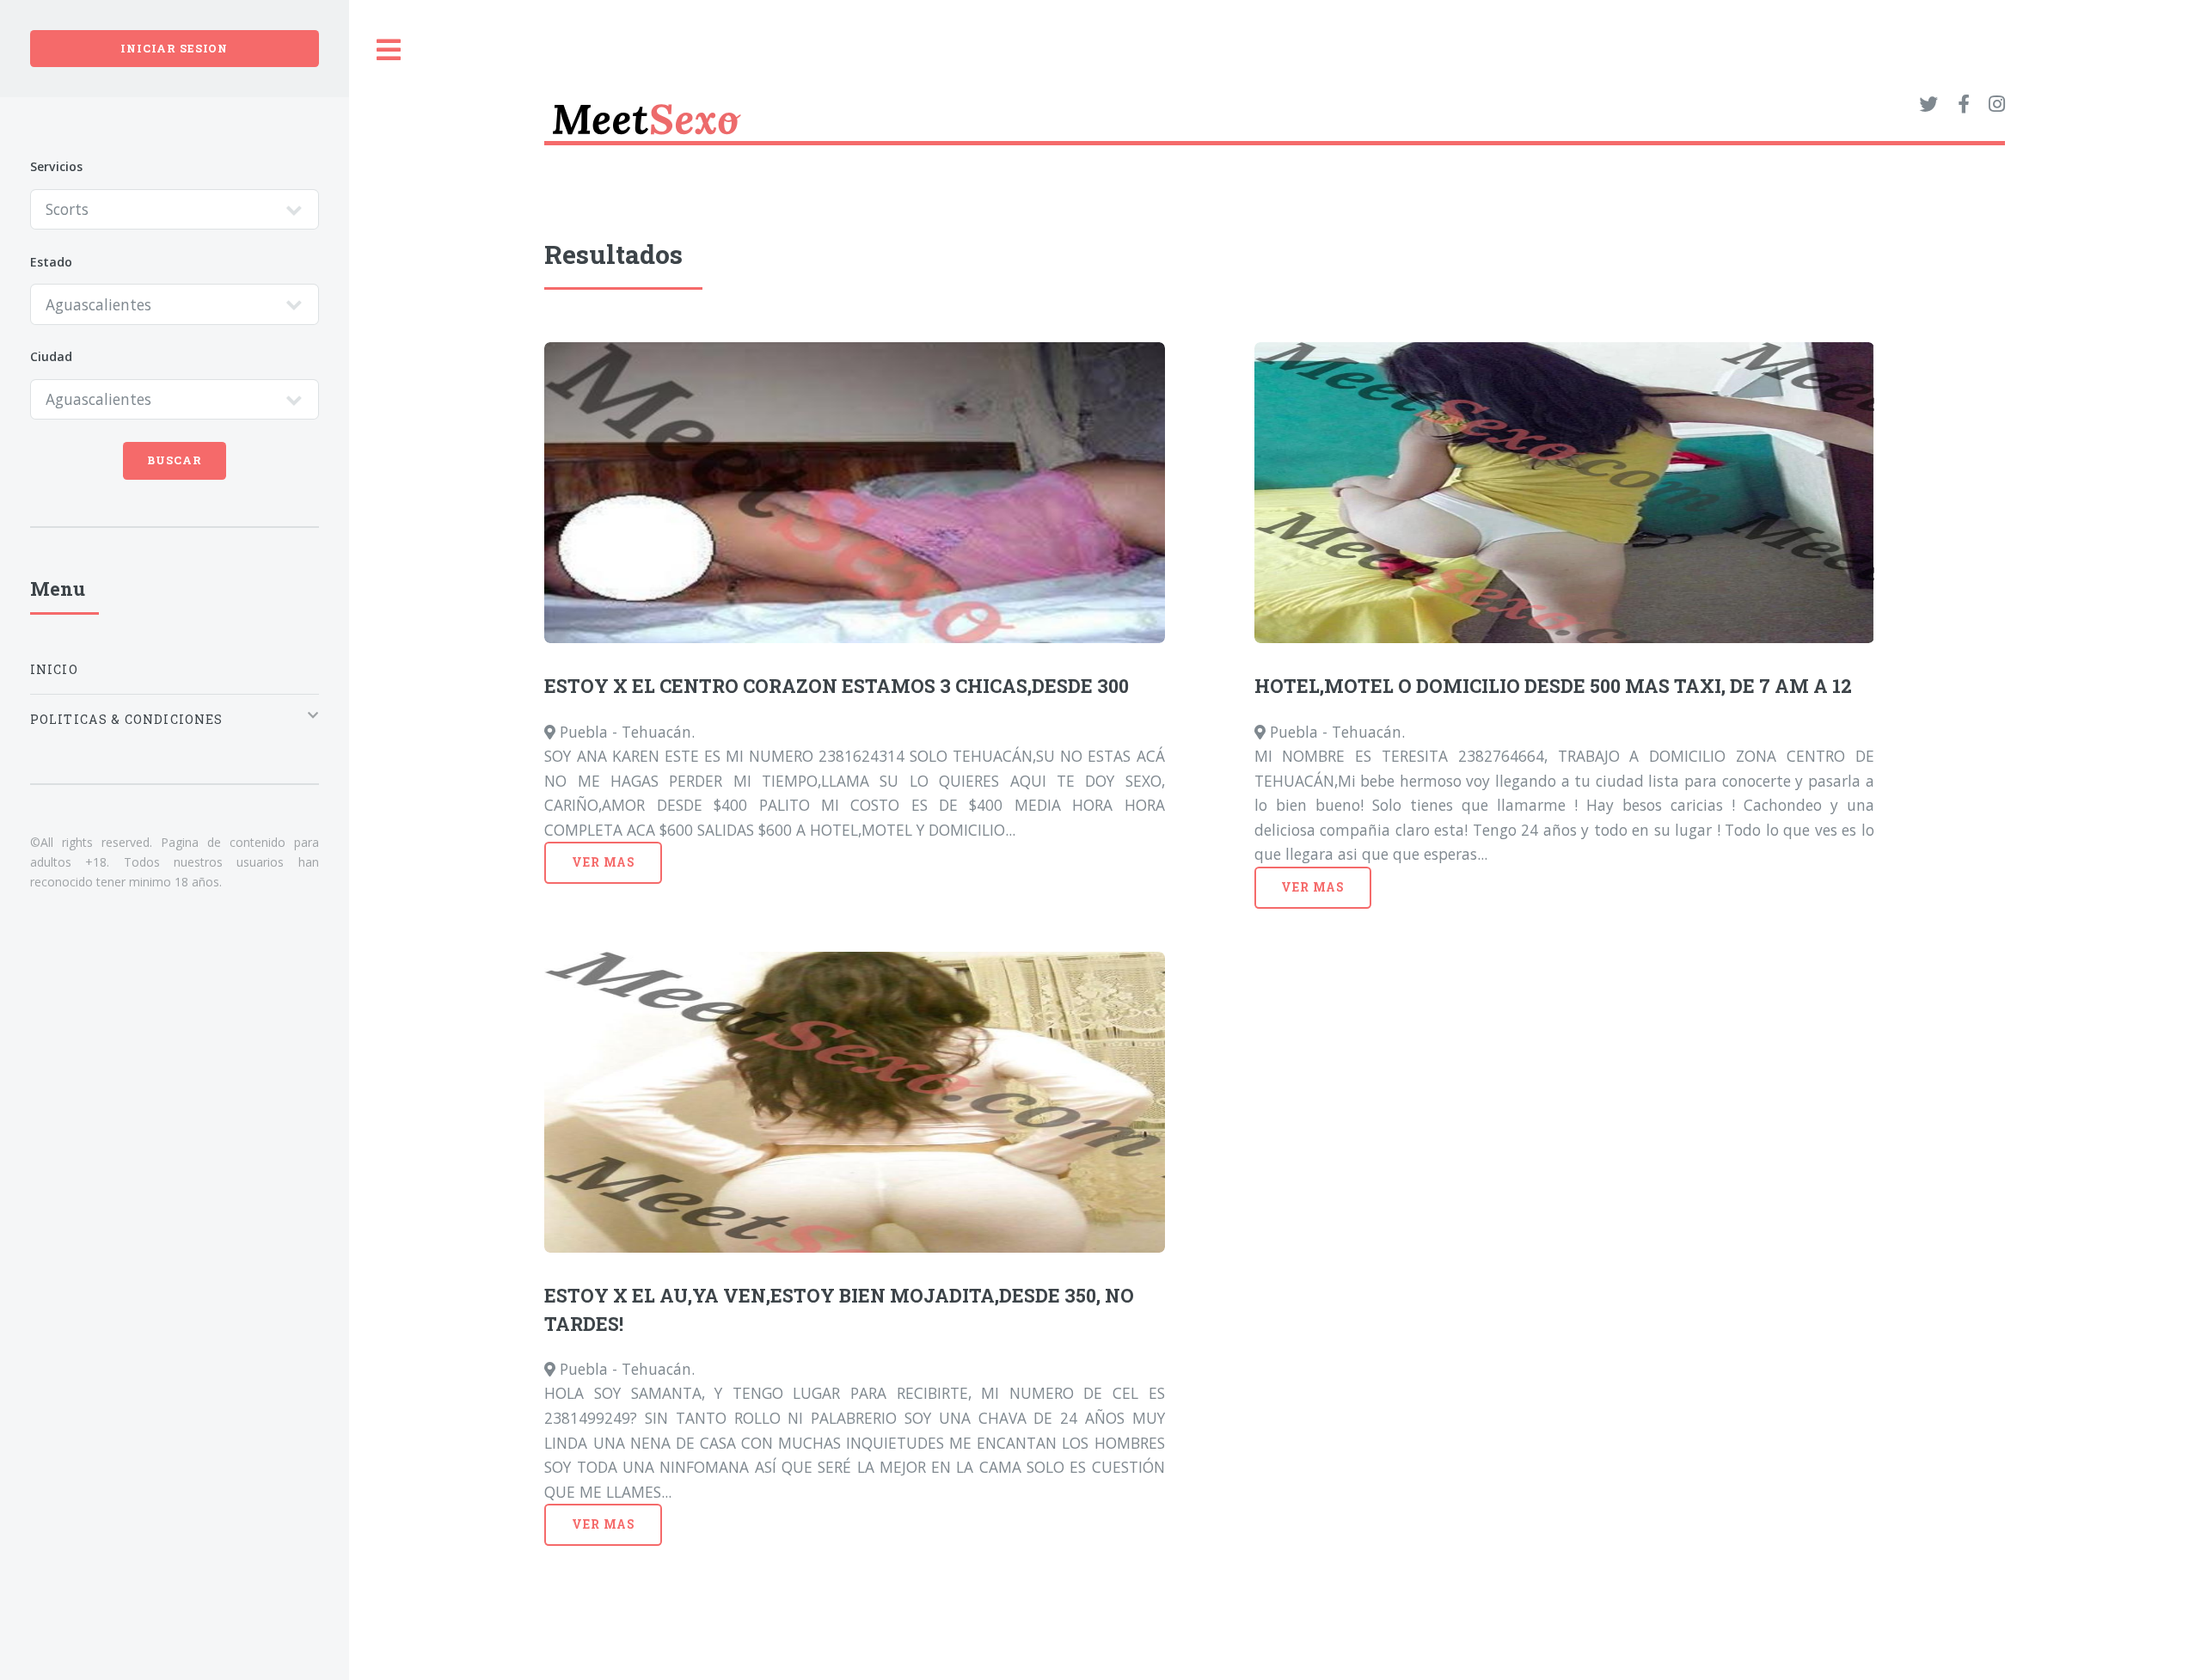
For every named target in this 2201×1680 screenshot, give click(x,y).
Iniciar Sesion (174, 48)
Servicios (56, 166)
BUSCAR (175, 460)
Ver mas (604, 862)
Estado (51, 262)
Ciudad (51, 356)
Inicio (54, 669)
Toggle (389, 50)
